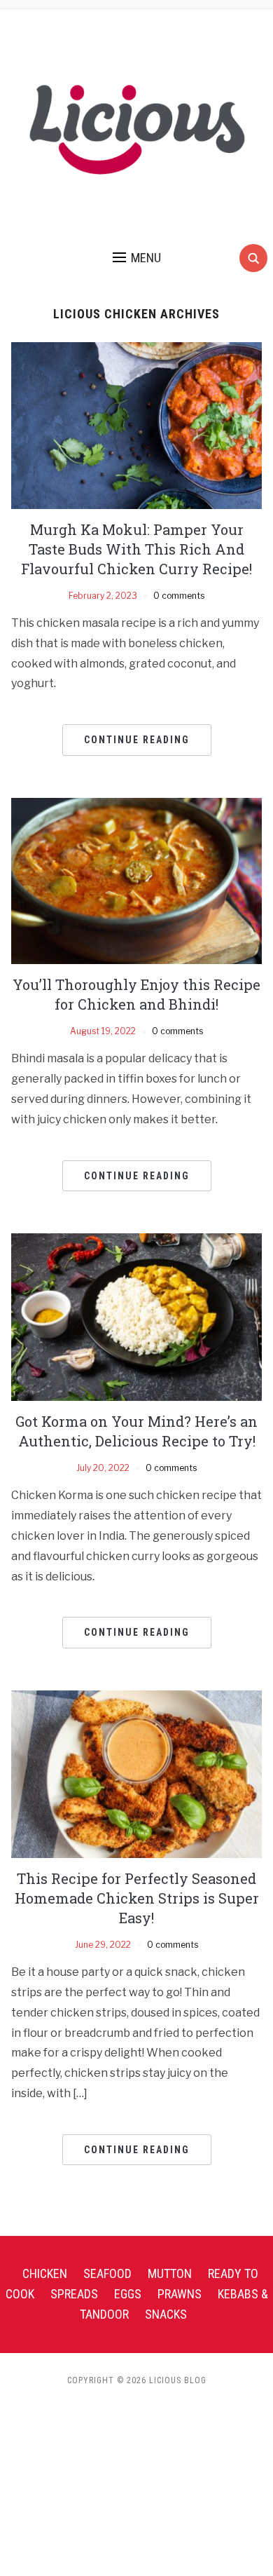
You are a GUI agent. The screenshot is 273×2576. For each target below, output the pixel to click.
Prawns (180, 2294)
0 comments (179, 596)
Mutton (170, 2273)
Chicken (45, 2273)
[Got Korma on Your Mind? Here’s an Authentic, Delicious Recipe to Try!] (137, 1316)
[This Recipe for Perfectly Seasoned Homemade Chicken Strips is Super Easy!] (137, 1774)
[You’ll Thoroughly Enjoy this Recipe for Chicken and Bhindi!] (137, 880)
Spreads (74, 2294)
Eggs (128, 2294)
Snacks (166, 2314)
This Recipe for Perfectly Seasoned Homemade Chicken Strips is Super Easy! (137, 1898)
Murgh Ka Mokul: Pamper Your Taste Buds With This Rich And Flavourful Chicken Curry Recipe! (136, 549)
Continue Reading (137, 740)
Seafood (107, 2273)
